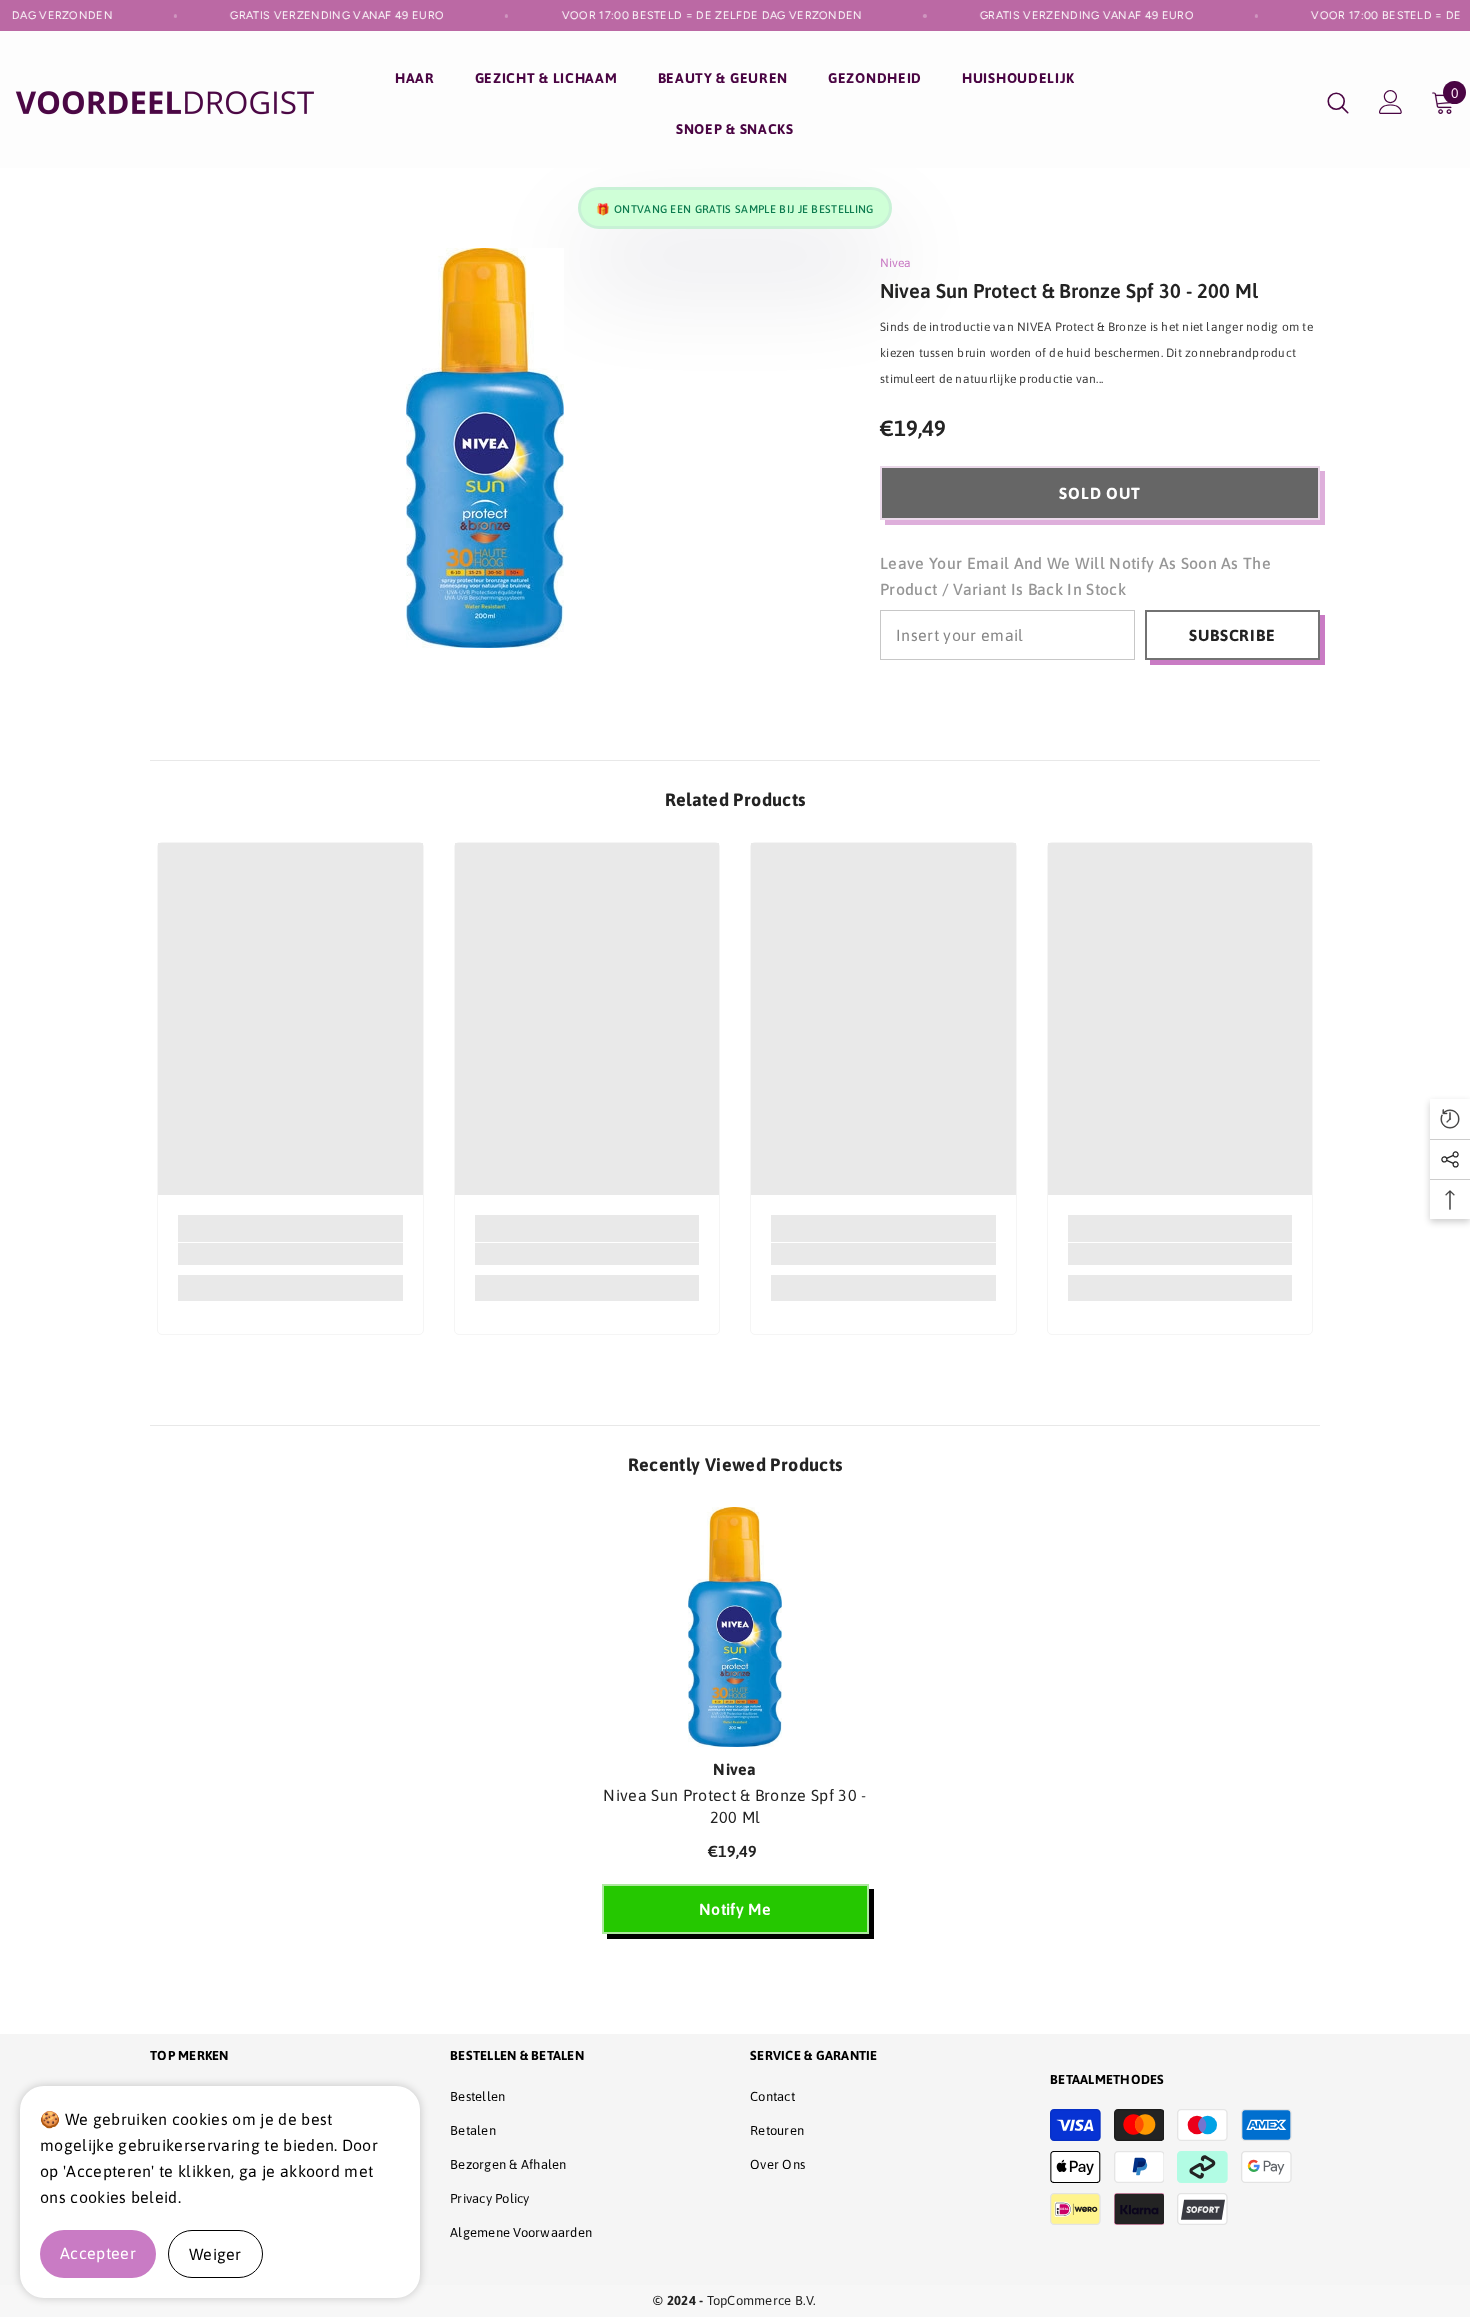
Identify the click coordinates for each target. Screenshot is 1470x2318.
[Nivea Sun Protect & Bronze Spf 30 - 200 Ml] (735, 1627)
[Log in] (1391, 102)
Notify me (735, 1909)
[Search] (1338, 102)
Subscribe (1232, 635)
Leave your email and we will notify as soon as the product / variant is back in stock (1075, 576)
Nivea (895, 263)
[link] (290, 1254)
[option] (735, 1730)
